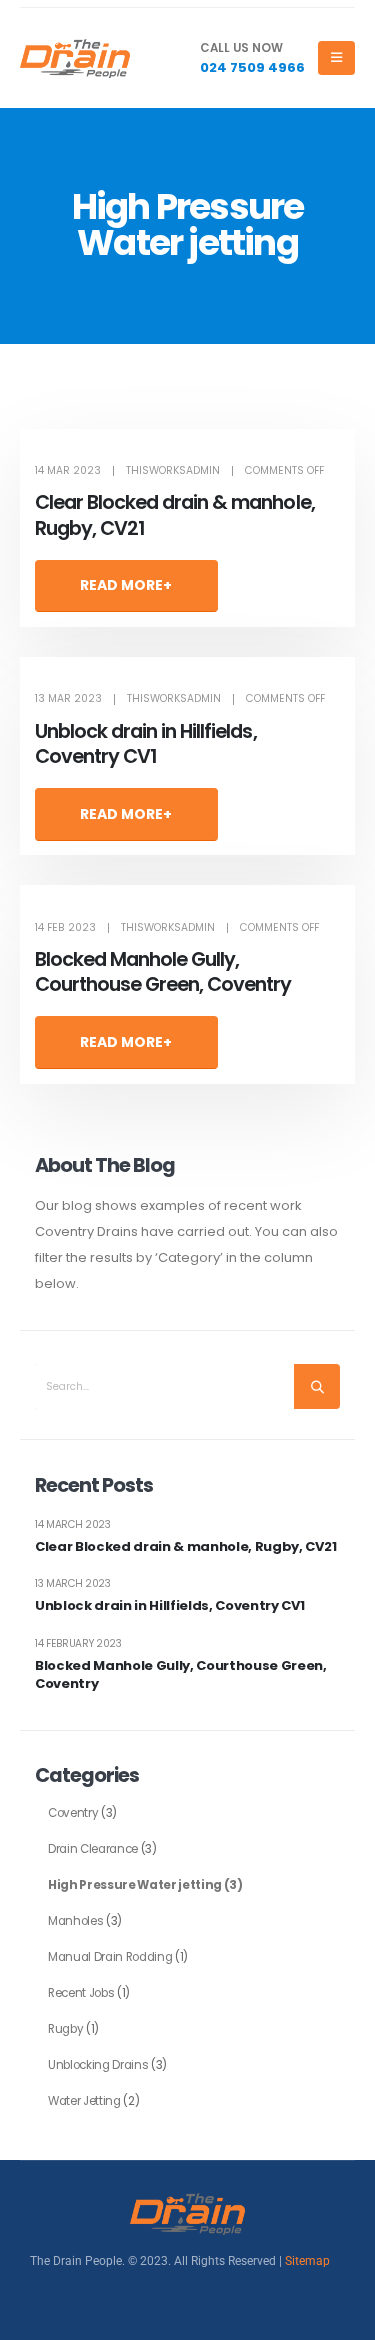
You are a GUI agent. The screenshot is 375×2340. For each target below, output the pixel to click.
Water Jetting (84, 2101)
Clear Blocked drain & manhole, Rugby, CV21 (175, 515)
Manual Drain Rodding (110, 1957)
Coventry (73, 1813)
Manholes (75, 1921)
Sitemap (307, 2261)
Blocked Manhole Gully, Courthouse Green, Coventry (163, 972)
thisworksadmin (173, 470)
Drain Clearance (93, 1849)
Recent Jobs (81, 1993)
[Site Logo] (75, 58)
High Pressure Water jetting (135, 1885)
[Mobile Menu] (336, 58)
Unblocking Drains (98, 2065)
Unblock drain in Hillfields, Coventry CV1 (146, 744)
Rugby (65, 2029)
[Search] (317, 1386)
